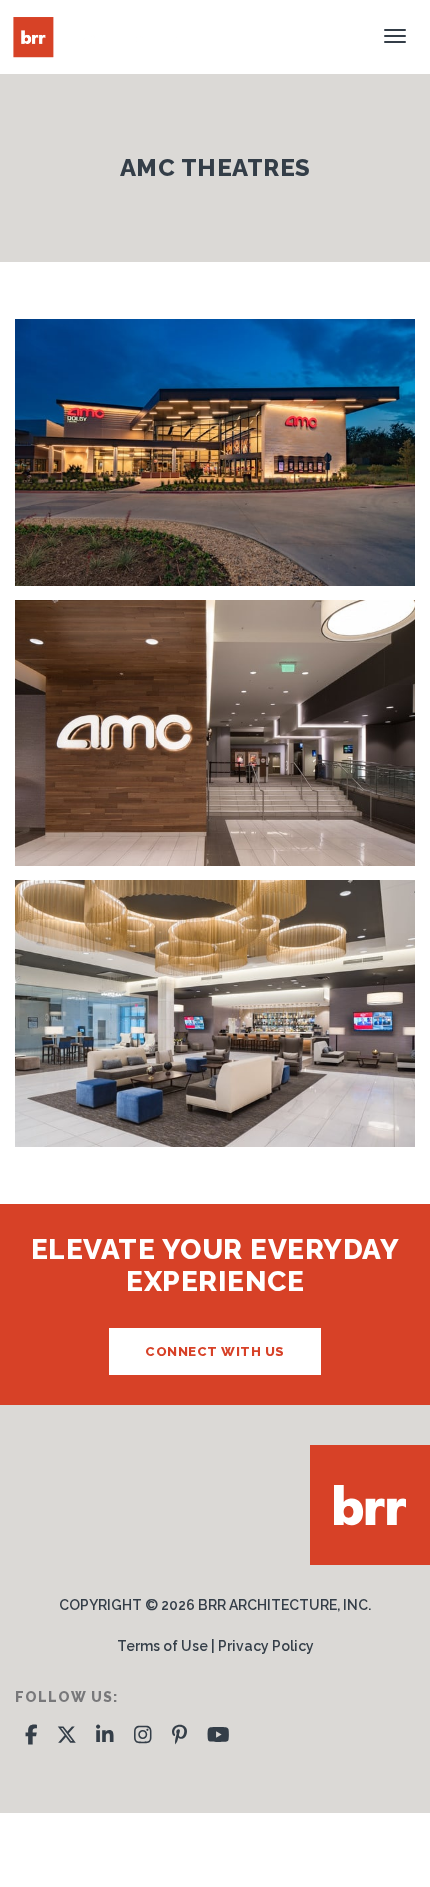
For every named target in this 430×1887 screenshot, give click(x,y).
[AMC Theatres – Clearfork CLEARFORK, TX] (215, 452)
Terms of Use (162, 1646)
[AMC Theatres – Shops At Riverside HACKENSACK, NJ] (215, 1013)
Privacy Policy (266, 1646)
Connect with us (215, 1351)
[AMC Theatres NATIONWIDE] (215, 733)
